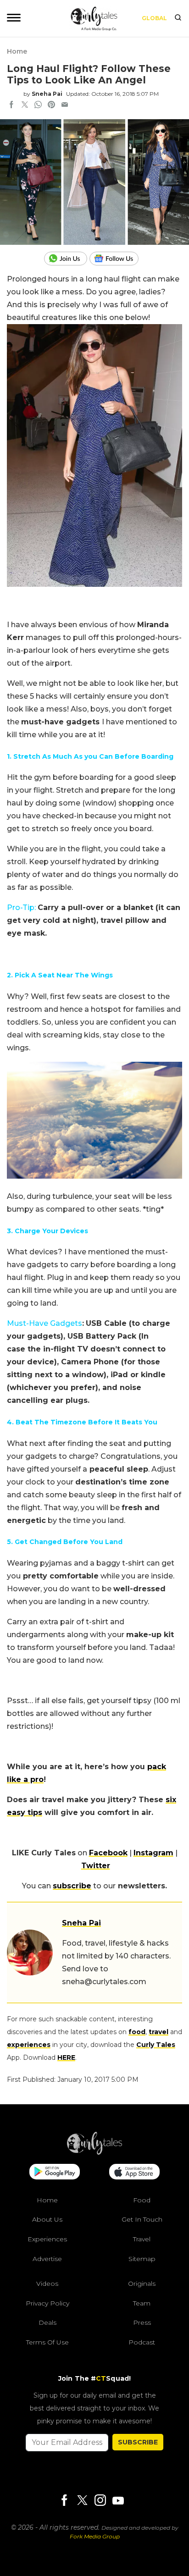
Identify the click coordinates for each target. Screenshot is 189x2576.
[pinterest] (51, 105)
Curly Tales (156, 2045)
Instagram (153, 1853)
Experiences (47, 2239)
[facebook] (11, 105)
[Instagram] (100, 2501)
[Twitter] (82, 2501)
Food (142, 2200)
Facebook (108, 1853)
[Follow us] (117, 259)
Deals (47, 2322)
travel (158, 2032)
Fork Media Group (95, 2536)
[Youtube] (118, 2501)
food (137, 2032)
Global (154, 18)
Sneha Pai (47, 94)
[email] (65, 105)
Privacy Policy (47, 2303)
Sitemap (142, 2259)
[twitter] (25, 105)
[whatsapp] (38, 105)
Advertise (47, 2259)
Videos (47, 2284)
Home (17, 51)
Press (142, 2322)
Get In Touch (142, 2219)
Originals (142, 2284)
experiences (29, 2045)
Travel (142, 2239)
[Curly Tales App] (55, 2173)
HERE (66, 2057)
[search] (178, 18)
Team (142, 2303)
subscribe (72, 1886)
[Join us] (67, 259)
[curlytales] (94, 2152)
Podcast (142, 2342)
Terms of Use (47, 2342)
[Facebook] (64, 2501)
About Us (47, 2219)
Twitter (96, 1866)
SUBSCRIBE (138, 2442)
